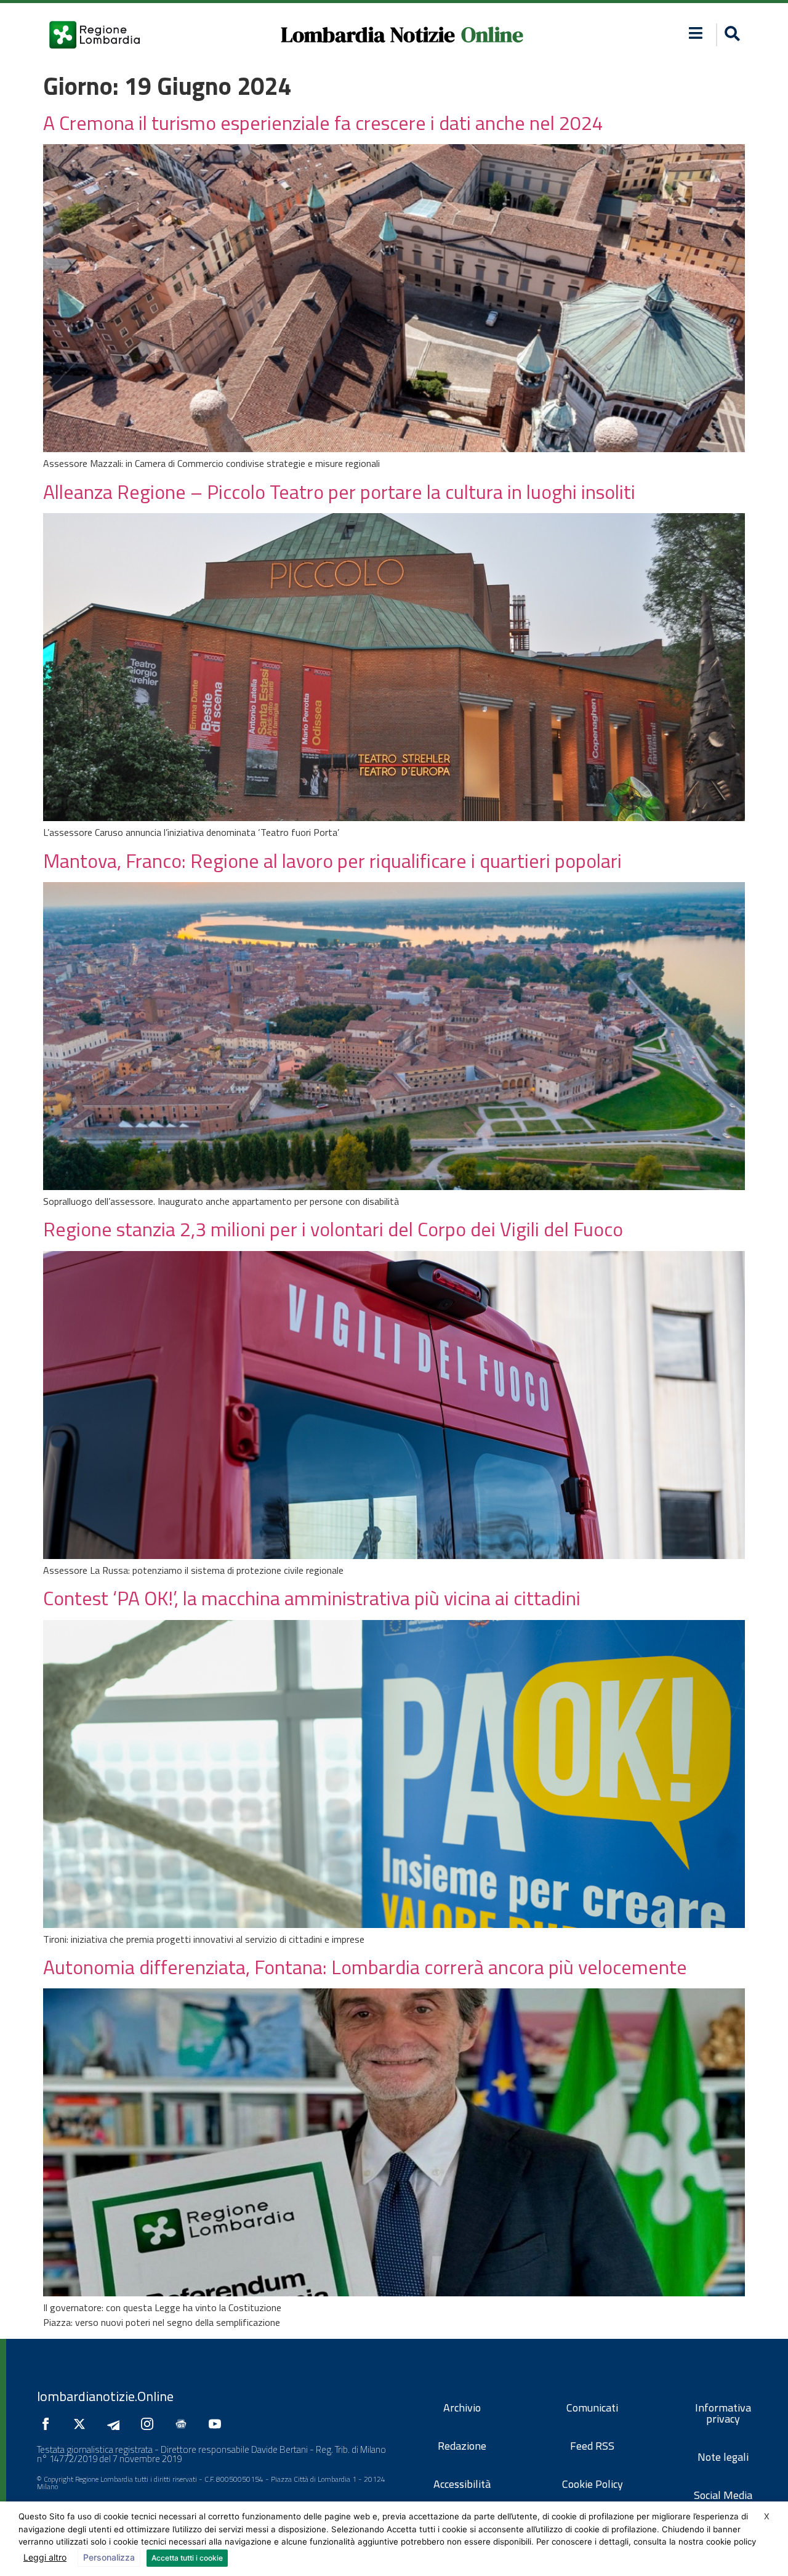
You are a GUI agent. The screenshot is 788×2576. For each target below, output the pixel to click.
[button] (696, 33)
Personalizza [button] (109, 2557)
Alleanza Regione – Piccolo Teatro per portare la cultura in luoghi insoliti (339, 492)
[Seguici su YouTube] (218, 2424)
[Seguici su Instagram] (150, 2424)
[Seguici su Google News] (184, 2424)
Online (492, 34)
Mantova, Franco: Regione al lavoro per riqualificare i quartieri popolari (332, 861)
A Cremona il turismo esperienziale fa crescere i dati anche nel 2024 (323, 123)
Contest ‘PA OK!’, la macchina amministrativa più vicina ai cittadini (312, 1598)
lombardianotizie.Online (105, 2396)
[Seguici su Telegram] (116, 2424)
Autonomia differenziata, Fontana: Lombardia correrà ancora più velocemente (365, 1967)
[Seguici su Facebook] (49, 2424)
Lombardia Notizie (368, 34)
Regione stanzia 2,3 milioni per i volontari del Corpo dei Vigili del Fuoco (333, 1229)
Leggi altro (45, 2557)
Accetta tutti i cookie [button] (187, 2558)
